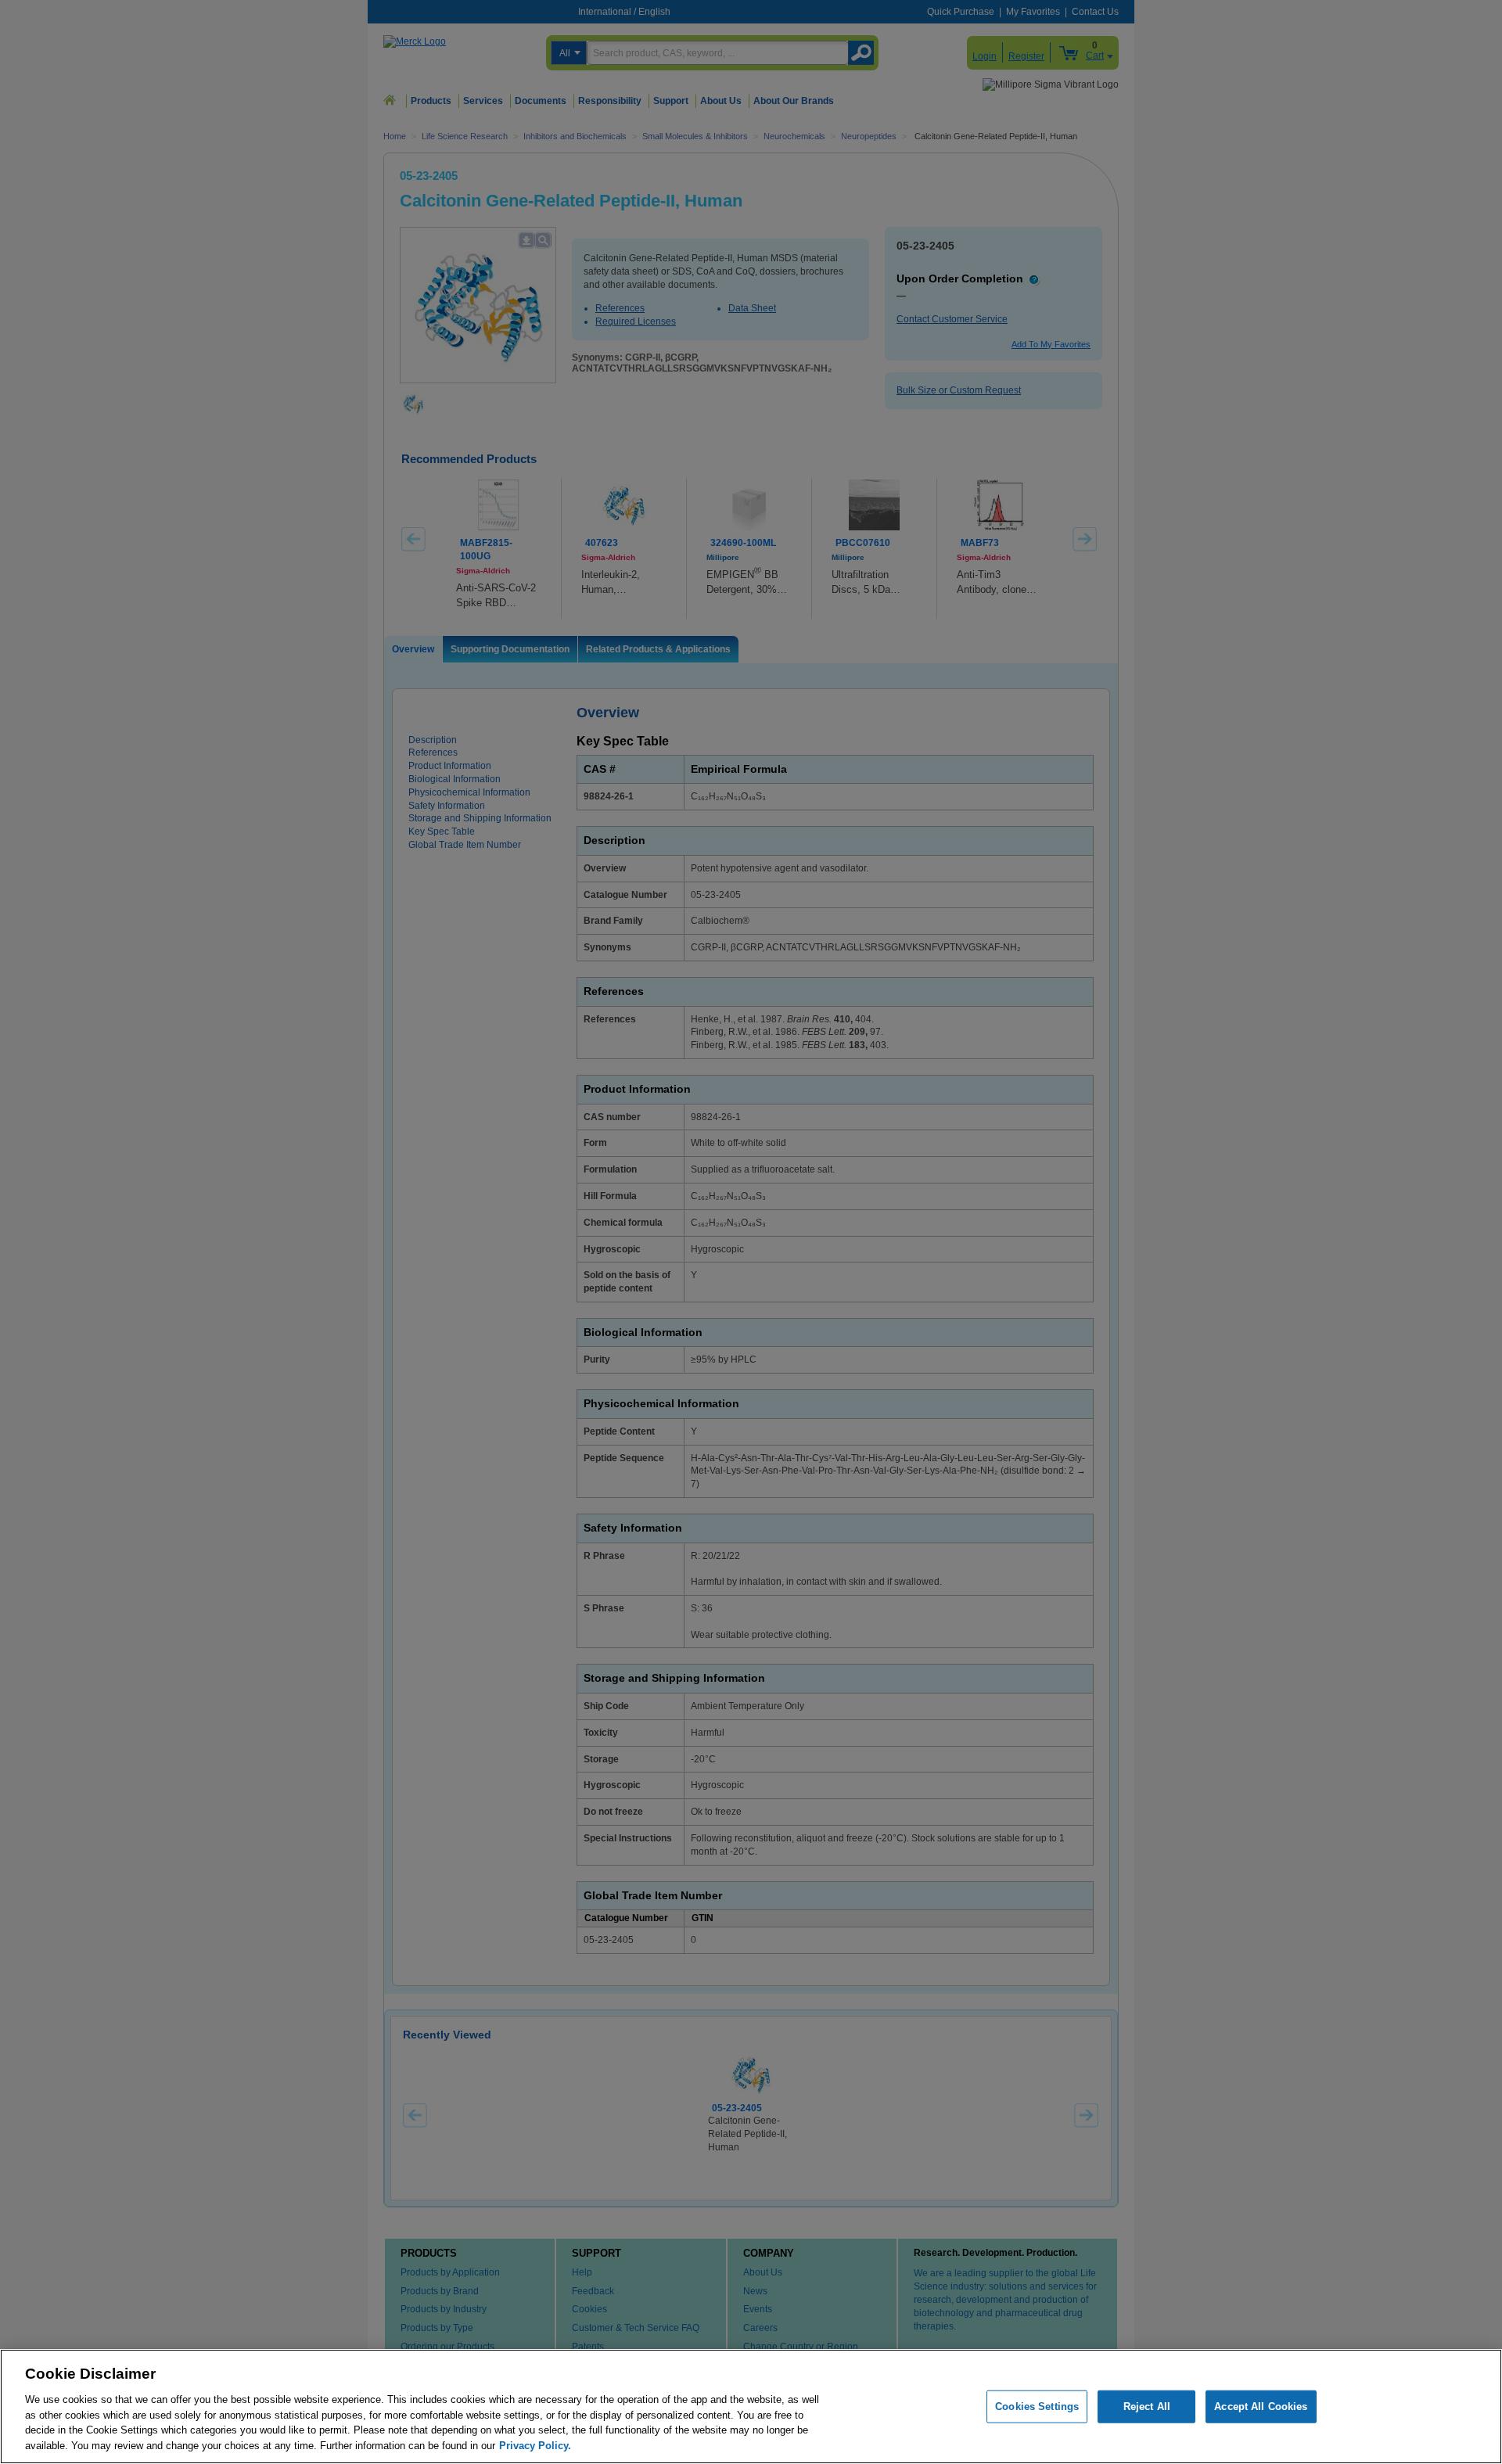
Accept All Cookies (1261, 2407)
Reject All (1147, 2407)
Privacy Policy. (535, 2445)
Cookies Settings (1037, 2407)
